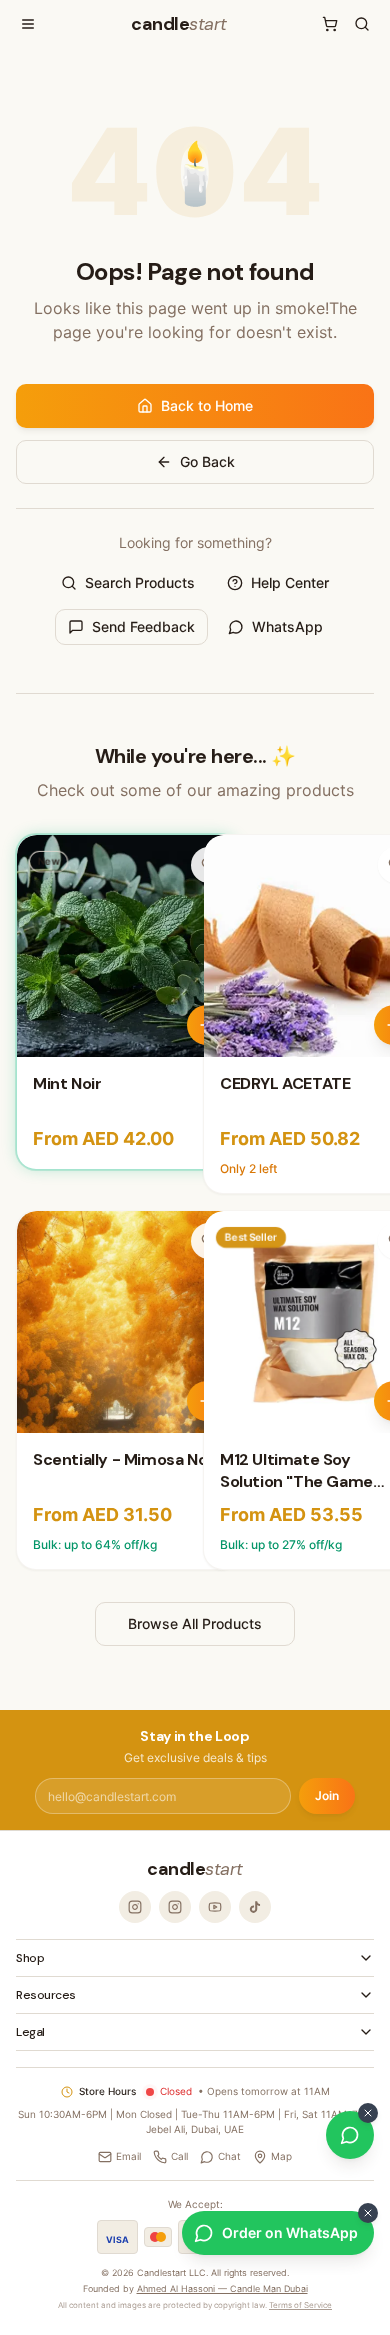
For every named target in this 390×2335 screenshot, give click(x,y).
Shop (30, 1958)
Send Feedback (143, 626)
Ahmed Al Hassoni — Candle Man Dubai (222, 2288)
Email (128, 2156)
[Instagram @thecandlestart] (175, 1907)
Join (327, 1795)
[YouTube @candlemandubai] (215, 1907)
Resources (46, 1995)
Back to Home (207, 405)
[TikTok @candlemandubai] (255, 1907)
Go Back (207, 461)
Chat (229, 2156)
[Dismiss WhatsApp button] (368, 2113)
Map (281, 2156)
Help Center (290, 582)
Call (179, 2156)
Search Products (140, 582)
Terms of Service (300, 2305)
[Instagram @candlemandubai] (135, 1907)
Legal (30, 2032)
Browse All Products (195, 1623)
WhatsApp (287, 626)
